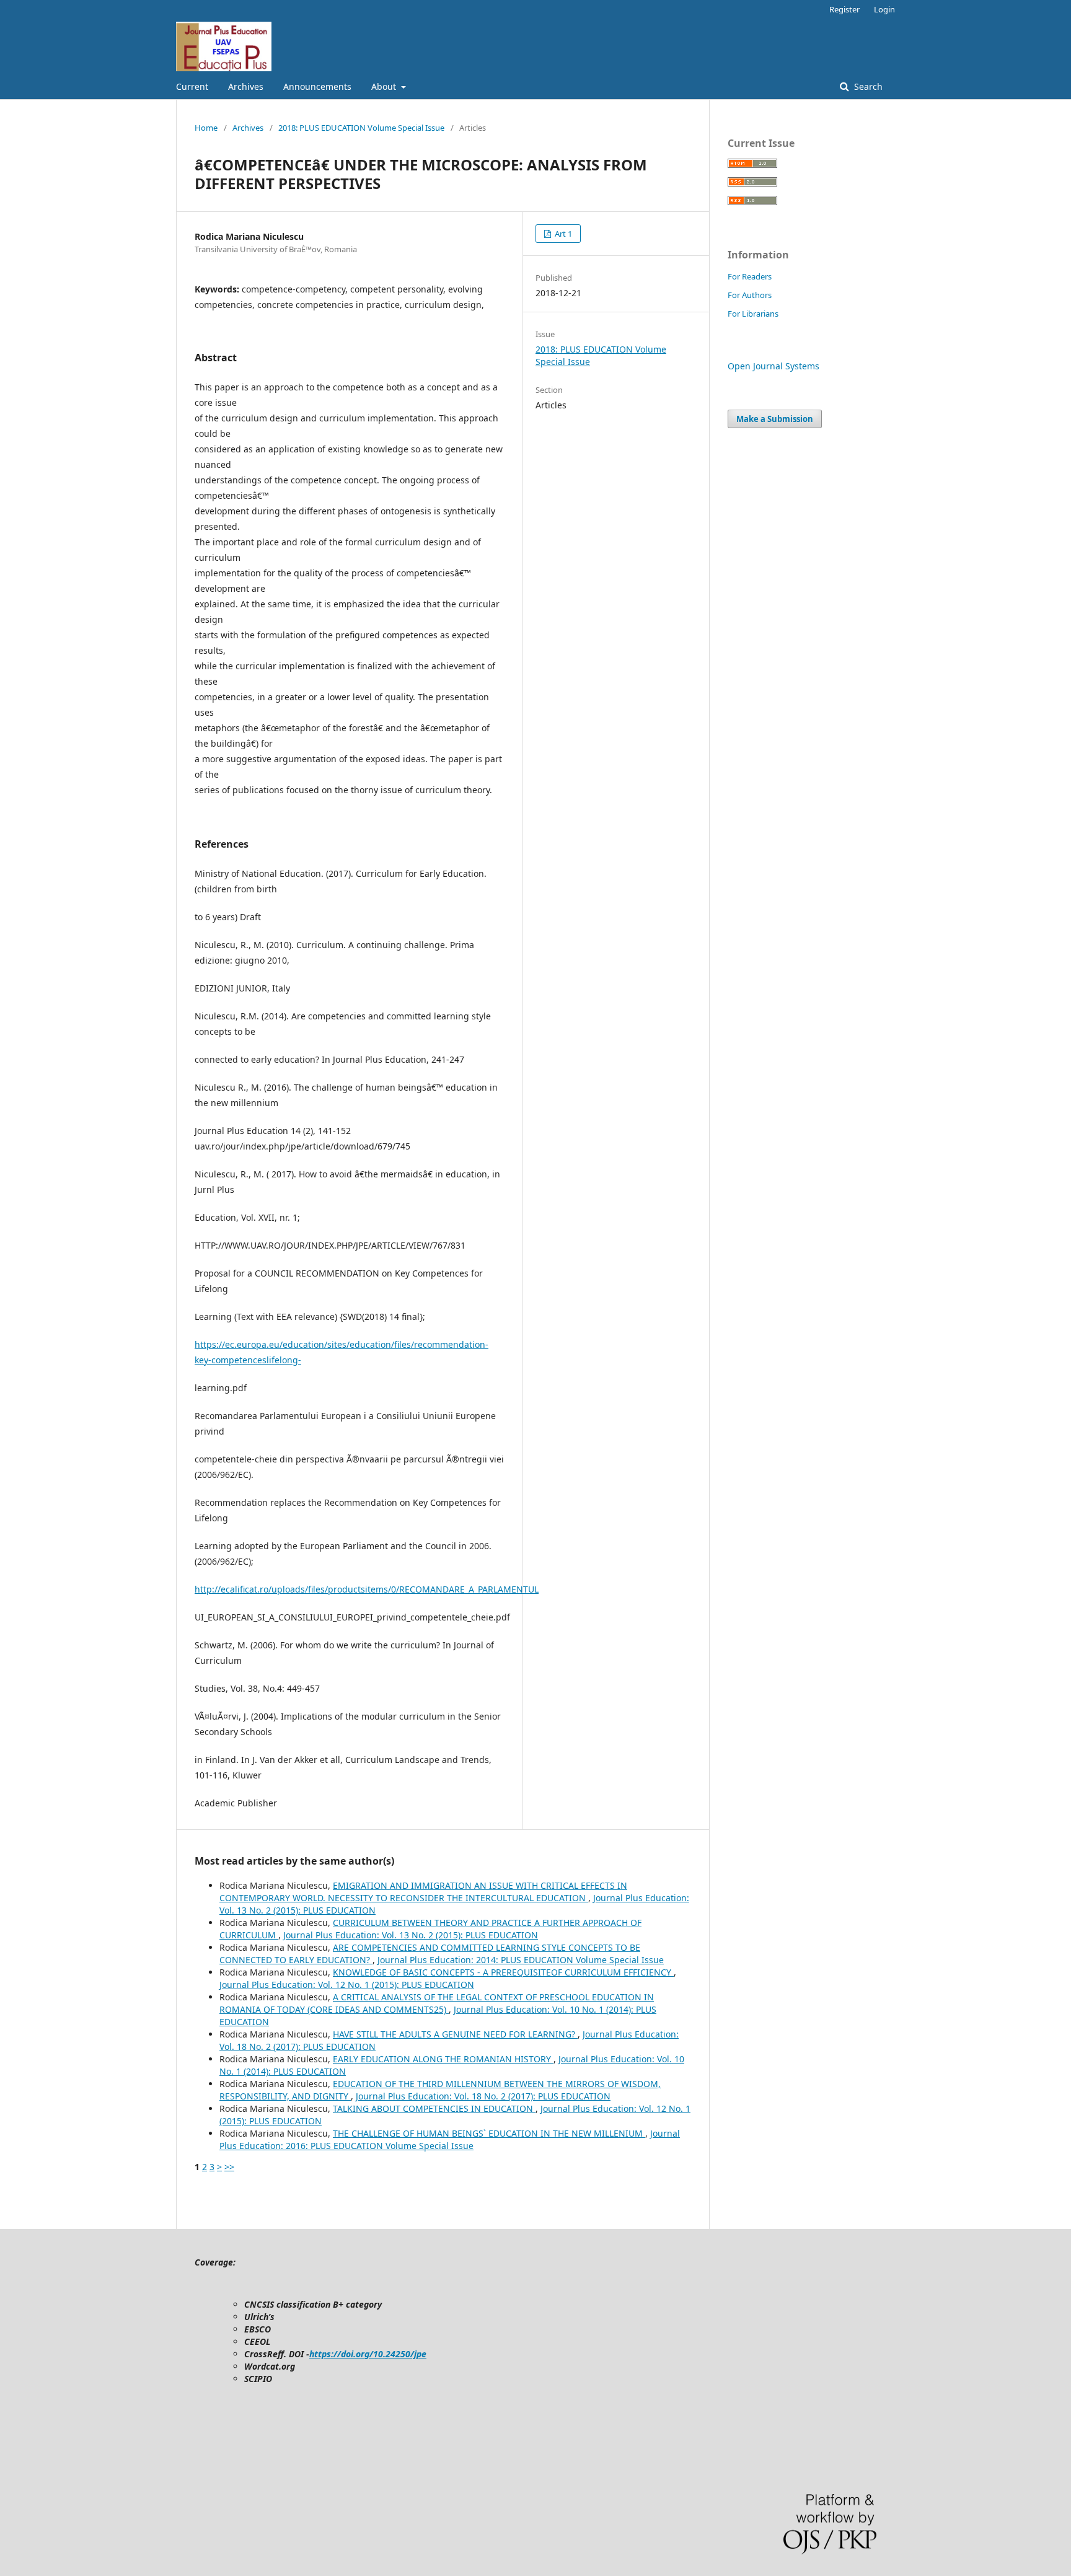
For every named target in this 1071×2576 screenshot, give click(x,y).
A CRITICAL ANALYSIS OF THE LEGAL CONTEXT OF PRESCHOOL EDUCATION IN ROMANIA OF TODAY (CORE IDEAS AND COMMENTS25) (437, 2003)
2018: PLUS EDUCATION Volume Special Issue (361, 128)
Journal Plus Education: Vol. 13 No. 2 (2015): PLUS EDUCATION (411, 1935)
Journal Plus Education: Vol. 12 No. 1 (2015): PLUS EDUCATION (347, 1985)
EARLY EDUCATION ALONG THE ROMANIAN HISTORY (443, 2059)
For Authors (750, 295)
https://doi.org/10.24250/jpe (368, 2354)
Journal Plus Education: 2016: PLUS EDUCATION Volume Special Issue (450, 2139)
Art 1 (562, 234)
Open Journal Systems (773, 366)
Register (844, 9)
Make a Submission (775, 419)
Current (192, 86)
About (385, 86)
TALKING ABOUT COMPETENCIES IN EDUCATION (434, 2108)
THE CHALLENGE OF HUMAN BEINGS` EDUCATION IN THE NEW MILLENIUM (489, 2133)
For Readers (750, 276)
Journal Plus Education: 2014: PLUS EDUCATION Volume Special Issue (521, 1960)
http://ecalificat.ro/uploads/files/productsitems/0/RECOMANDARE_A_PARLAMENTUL (367, 1589)
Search (867, 86)
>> (229, 2167)
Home (206, 128)
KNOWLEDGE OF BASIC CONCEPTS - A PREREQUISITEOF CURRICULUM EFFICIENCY (503, 1972)
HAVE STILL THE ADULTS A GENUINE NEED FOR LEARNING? (455, 2034)
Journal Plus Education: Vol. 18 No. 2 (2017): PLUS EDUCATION (483, 2096)
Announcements (317, 86)
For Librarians (753, 314)
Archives (246, 86)
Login (884, 9)
